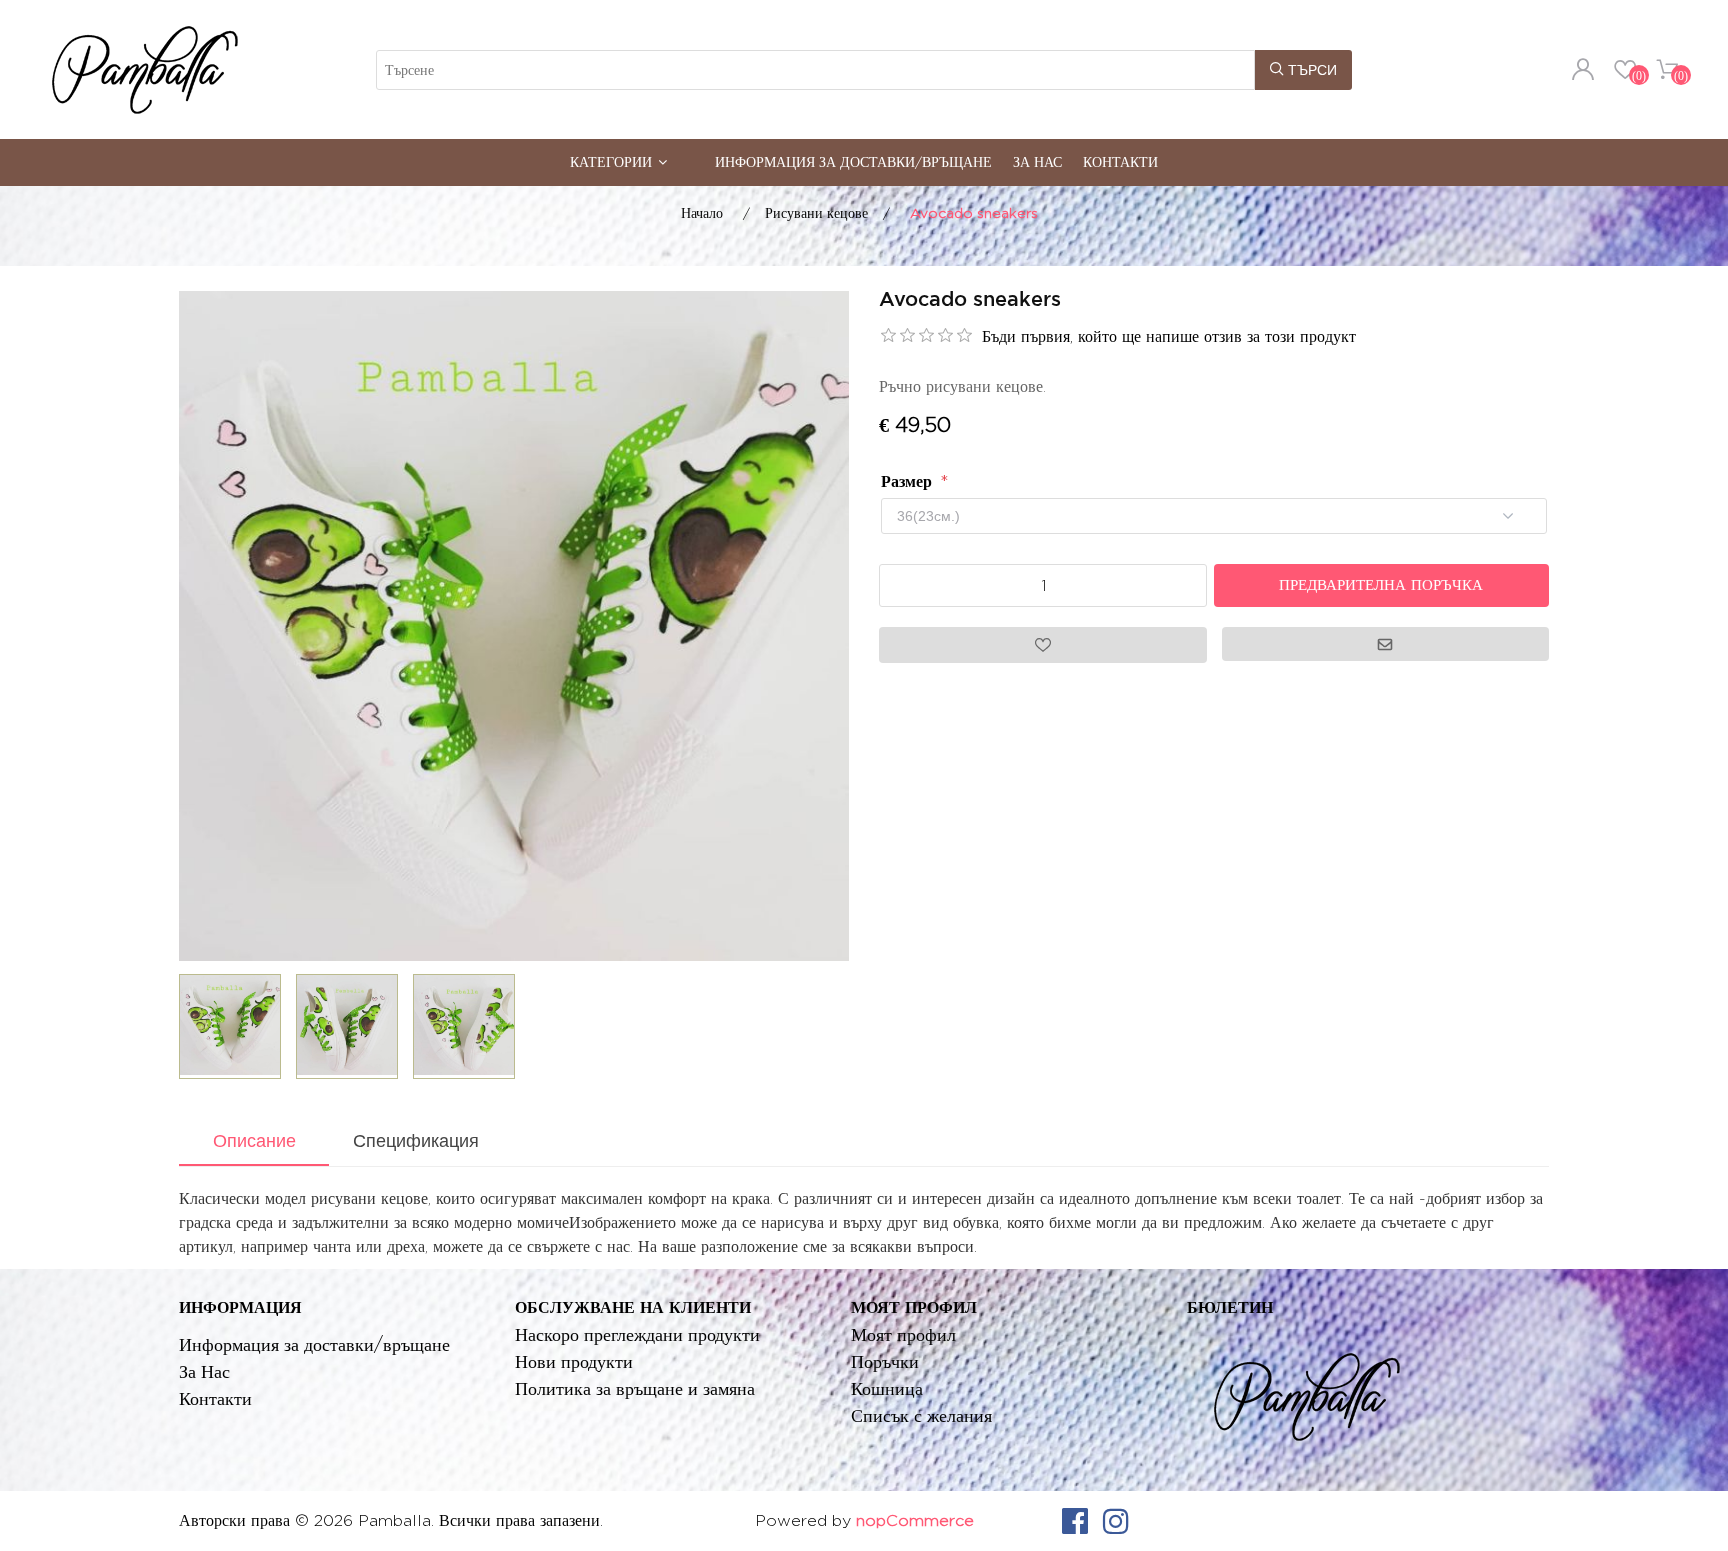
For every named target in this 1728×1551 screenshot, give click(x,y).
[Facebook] (1075, 1521)
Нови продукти (574, 1361)
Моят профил (903, 1334)
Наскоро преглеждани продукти (637, 1334)
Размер (909, 481)
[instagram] (1116, 1521)
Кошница (887, 1388)
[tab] (254, 1143)
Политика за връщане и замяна (635, 1388)
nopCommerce (915, 1520)
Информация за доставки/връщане (853, 161)
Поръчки (885, 1361)
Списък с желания (921, 1415)
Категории (611, 161)
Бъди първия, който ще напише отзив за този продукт (1169, 336)
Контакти (1120, 161)
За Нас (1037, 161)
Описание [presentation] (254, 1141)
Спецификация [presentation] (416, 1141)
